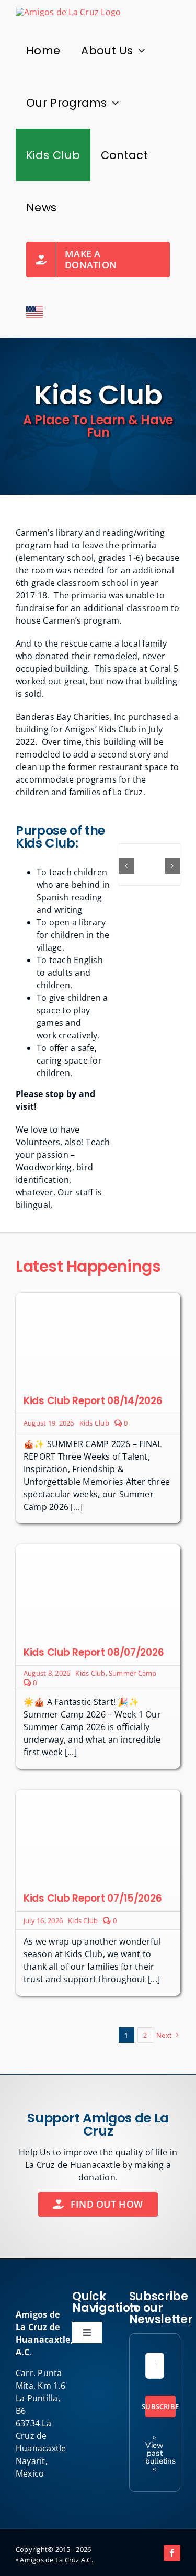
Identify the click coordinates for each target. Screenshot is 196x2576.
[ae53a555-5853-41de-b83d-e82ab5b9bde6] (98, 1549)
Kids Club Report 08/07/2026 (94, 1652)
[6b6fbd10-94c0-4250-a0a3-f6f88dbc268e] (98, 1297)
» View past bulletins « (161, 2453)
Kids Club (94, 1423)
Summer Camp (133, 1673)
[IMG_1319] (98, 1794)
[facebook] (172, 2553)
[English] (34, 312)
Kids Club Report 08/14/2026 (93, 1401)
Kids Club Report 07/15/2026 (93, 1898)
